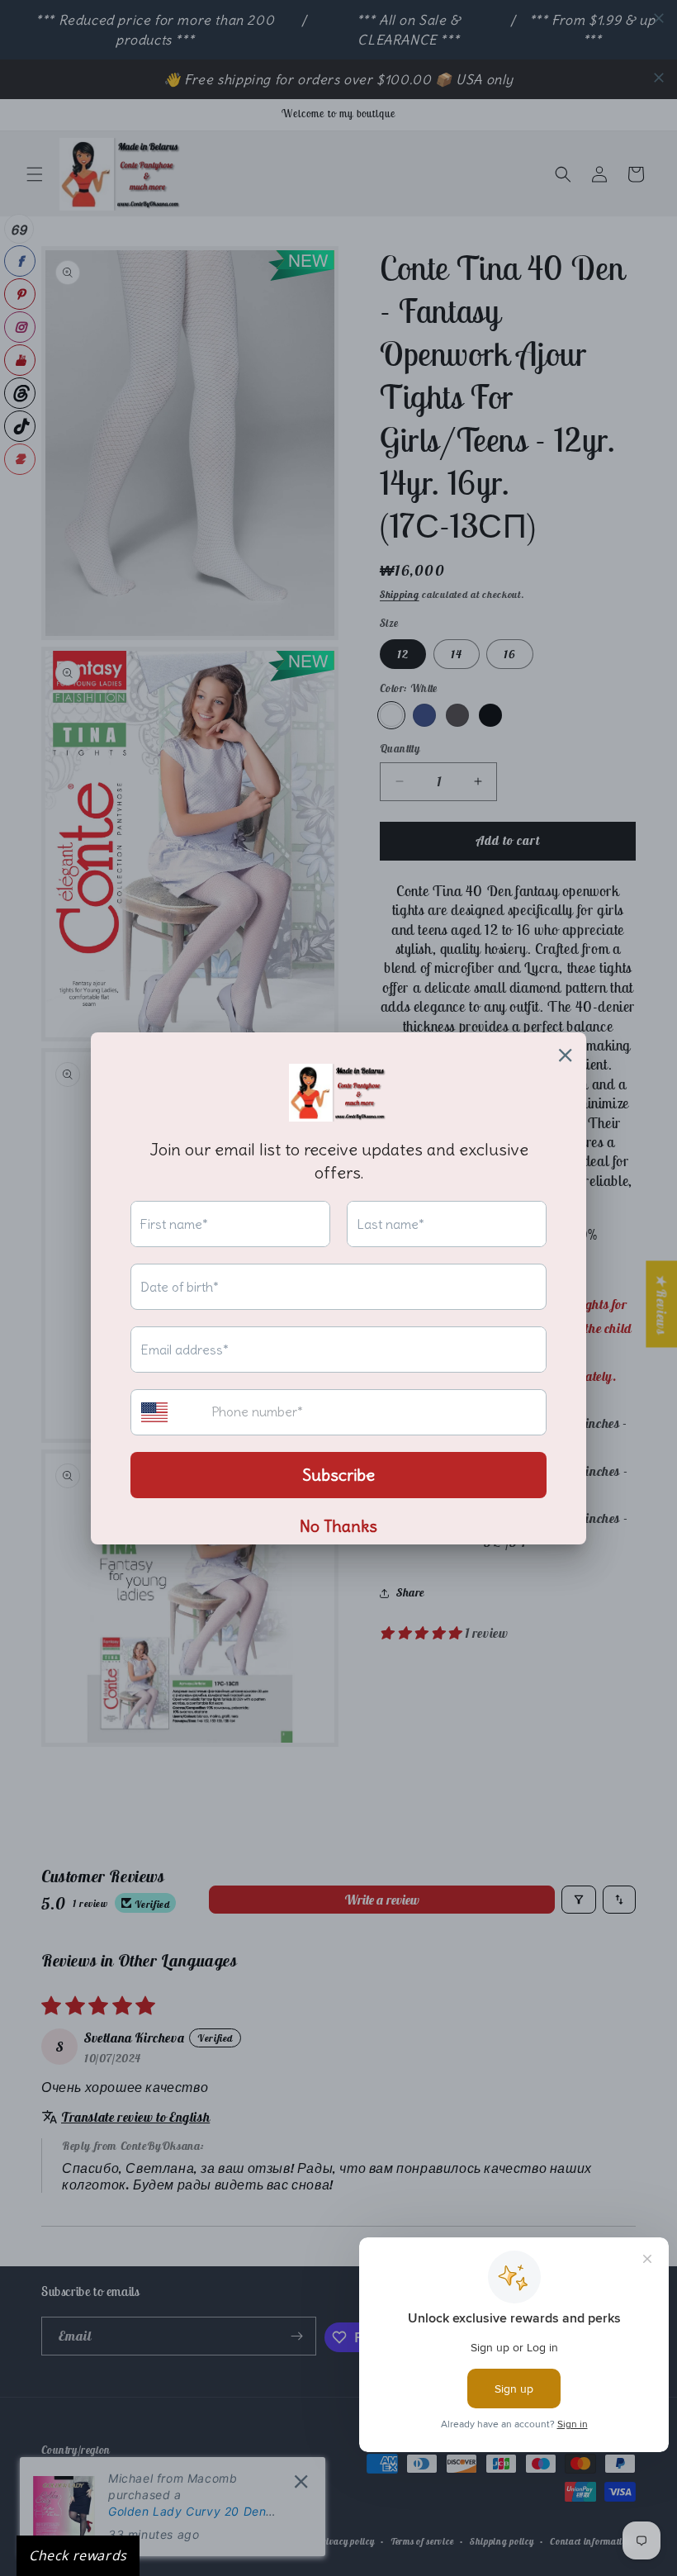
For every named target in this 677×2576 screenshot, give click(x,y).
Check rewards (78, 2555)
